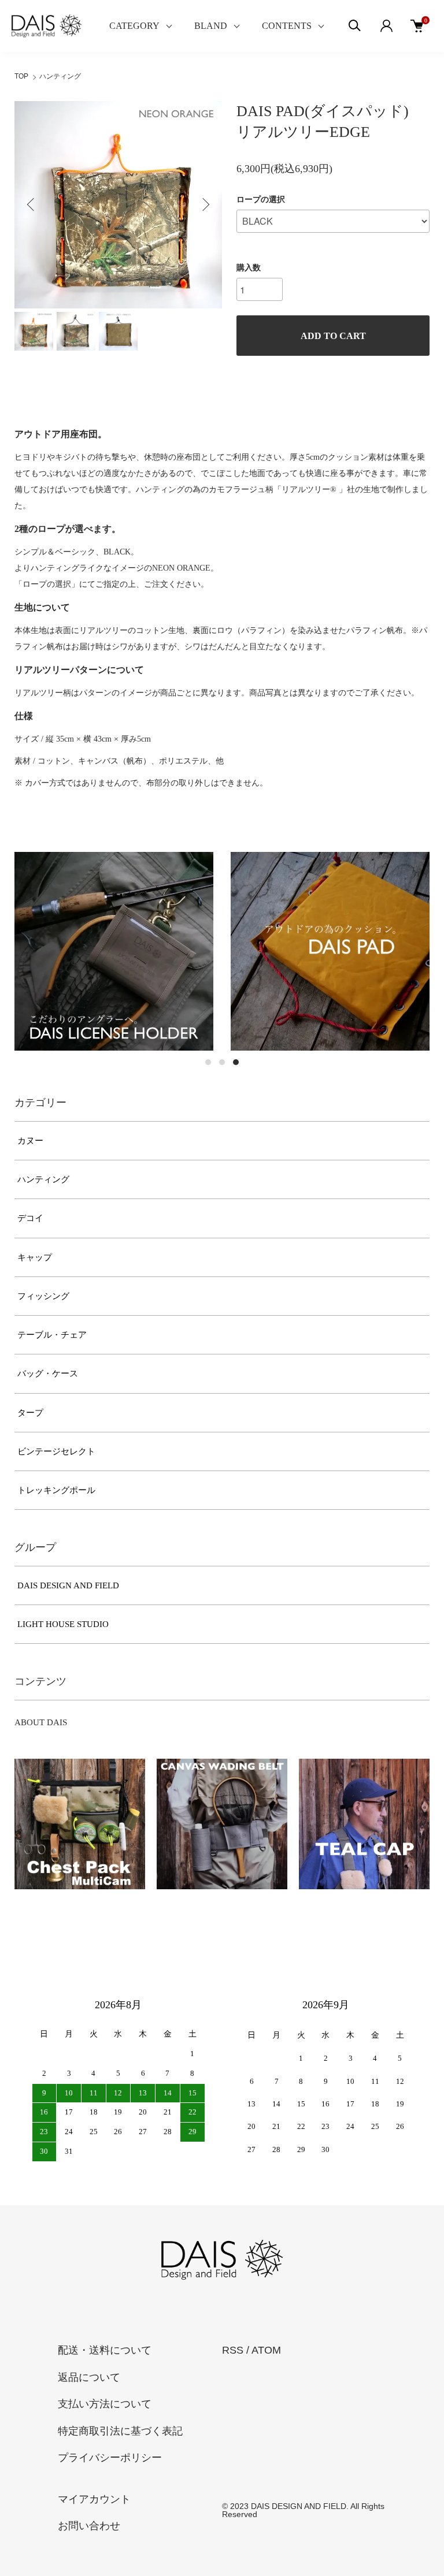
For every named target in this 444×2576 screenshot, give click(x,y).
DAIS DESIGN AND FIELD (68, 1585)
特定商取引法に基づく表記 (120, 2431)
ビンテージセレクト (56, 1451)
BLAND (211, 26)
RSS (233, 2350)
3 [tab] (236, 1062)
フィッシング (43, 1296)
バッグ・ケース (48, 1373)
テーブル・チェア (52, 1335)
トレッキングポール (56, 1490)
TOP (21, 76)
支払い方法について (105, 2404)
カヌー (30, 1141)
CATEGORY (134, 26)
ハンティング (60, 76)
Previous (32, 204)
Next (205, 204)
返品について (89, 2377)
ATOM (266, 2350)
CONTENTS (287, 26)
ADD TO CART (333, 336)
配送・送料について (105, 2350)
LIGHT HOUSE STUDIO (63, 1624)
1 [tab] (208, 1062)
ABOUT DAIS (41, 1722)
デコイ (30, 1218)
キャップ (35, 1257)
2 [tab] (222, 1062)
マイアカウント (94, 2499)
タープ (30, 1413)
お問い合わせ (89, 2526)
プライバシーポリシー (110, 2458)
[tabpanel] (114, 951)
